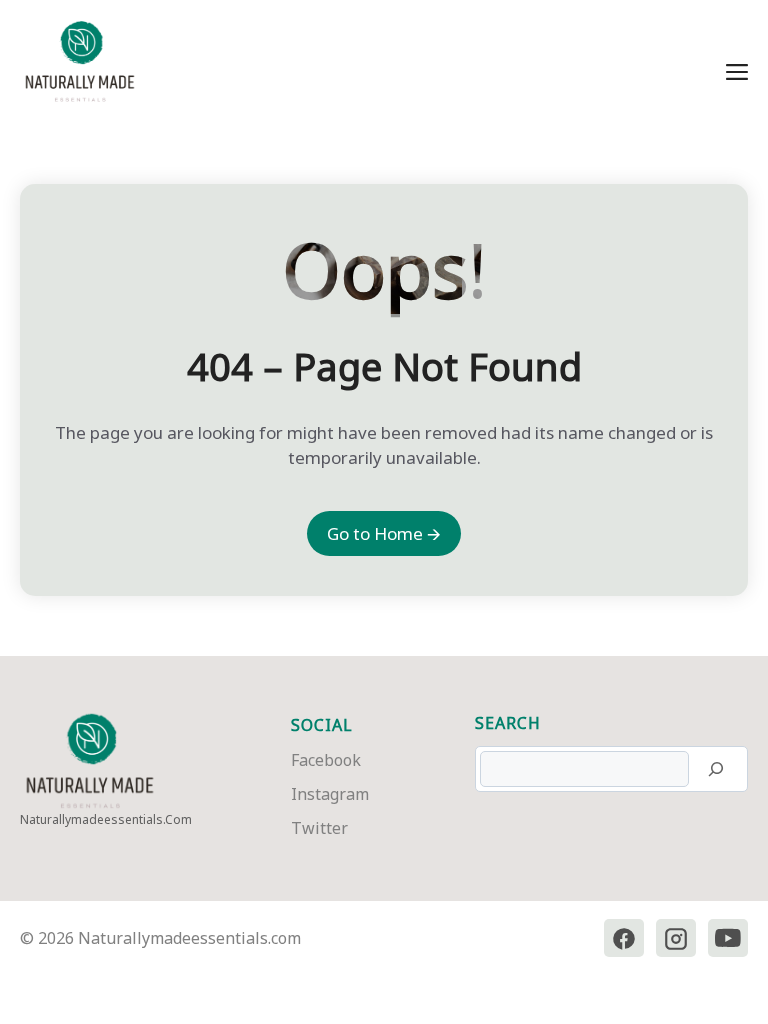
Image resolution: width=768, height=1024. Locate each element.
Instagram (330, 794)
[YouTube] (728, 938)
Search (508, 723)
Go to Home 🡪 (384, 533)
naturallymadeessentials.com (106, 819)
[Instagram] (676, 938)
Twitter (319, 828)
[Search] (716, 769)
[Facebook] (624, 938)
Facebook (326, 760)
